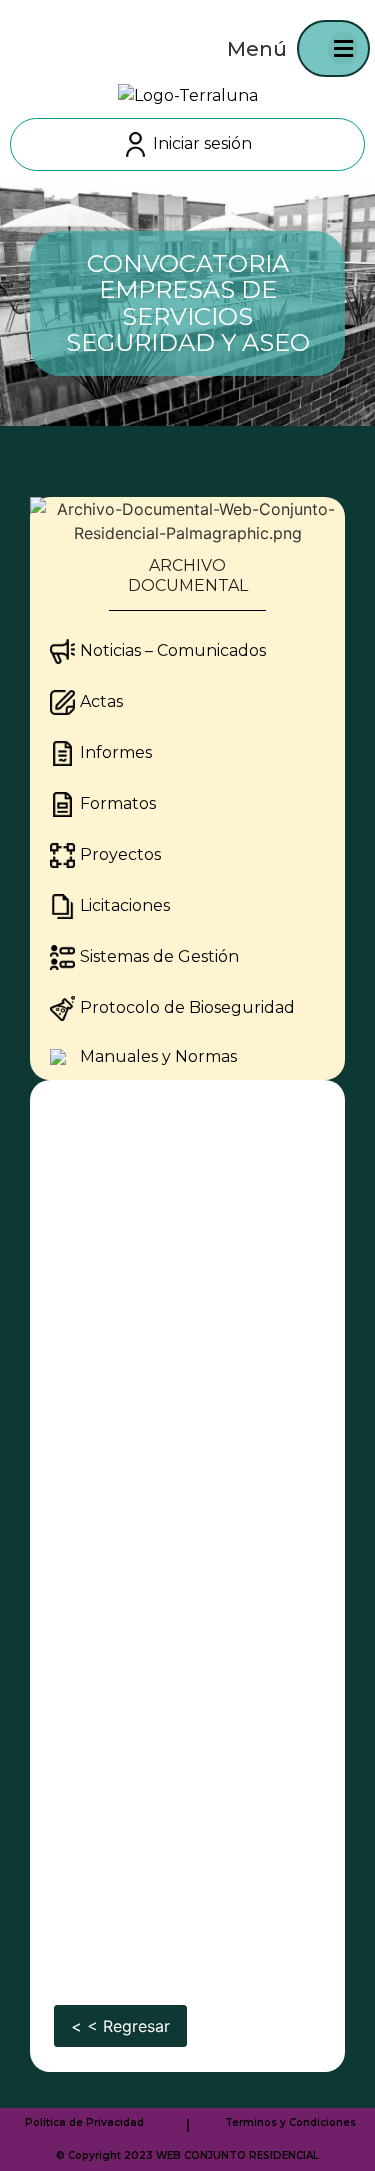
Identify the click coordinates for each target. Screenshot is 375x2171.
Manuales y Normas (158, 1056)
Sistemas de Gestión (159, 956)
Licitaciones (125, 905)
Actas (101, 701)
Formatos (118, 803)
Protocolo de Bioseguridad (187, 1007)
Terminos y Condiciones (290, 2122)
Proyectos (120, 854)
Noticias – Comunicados (173, 650)
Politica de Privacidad (84, 2122)
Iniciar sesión (202, 143)
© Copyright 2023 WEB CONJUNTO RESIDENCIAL (187, 2155)
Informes (116, 752)
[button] (343, 48)
